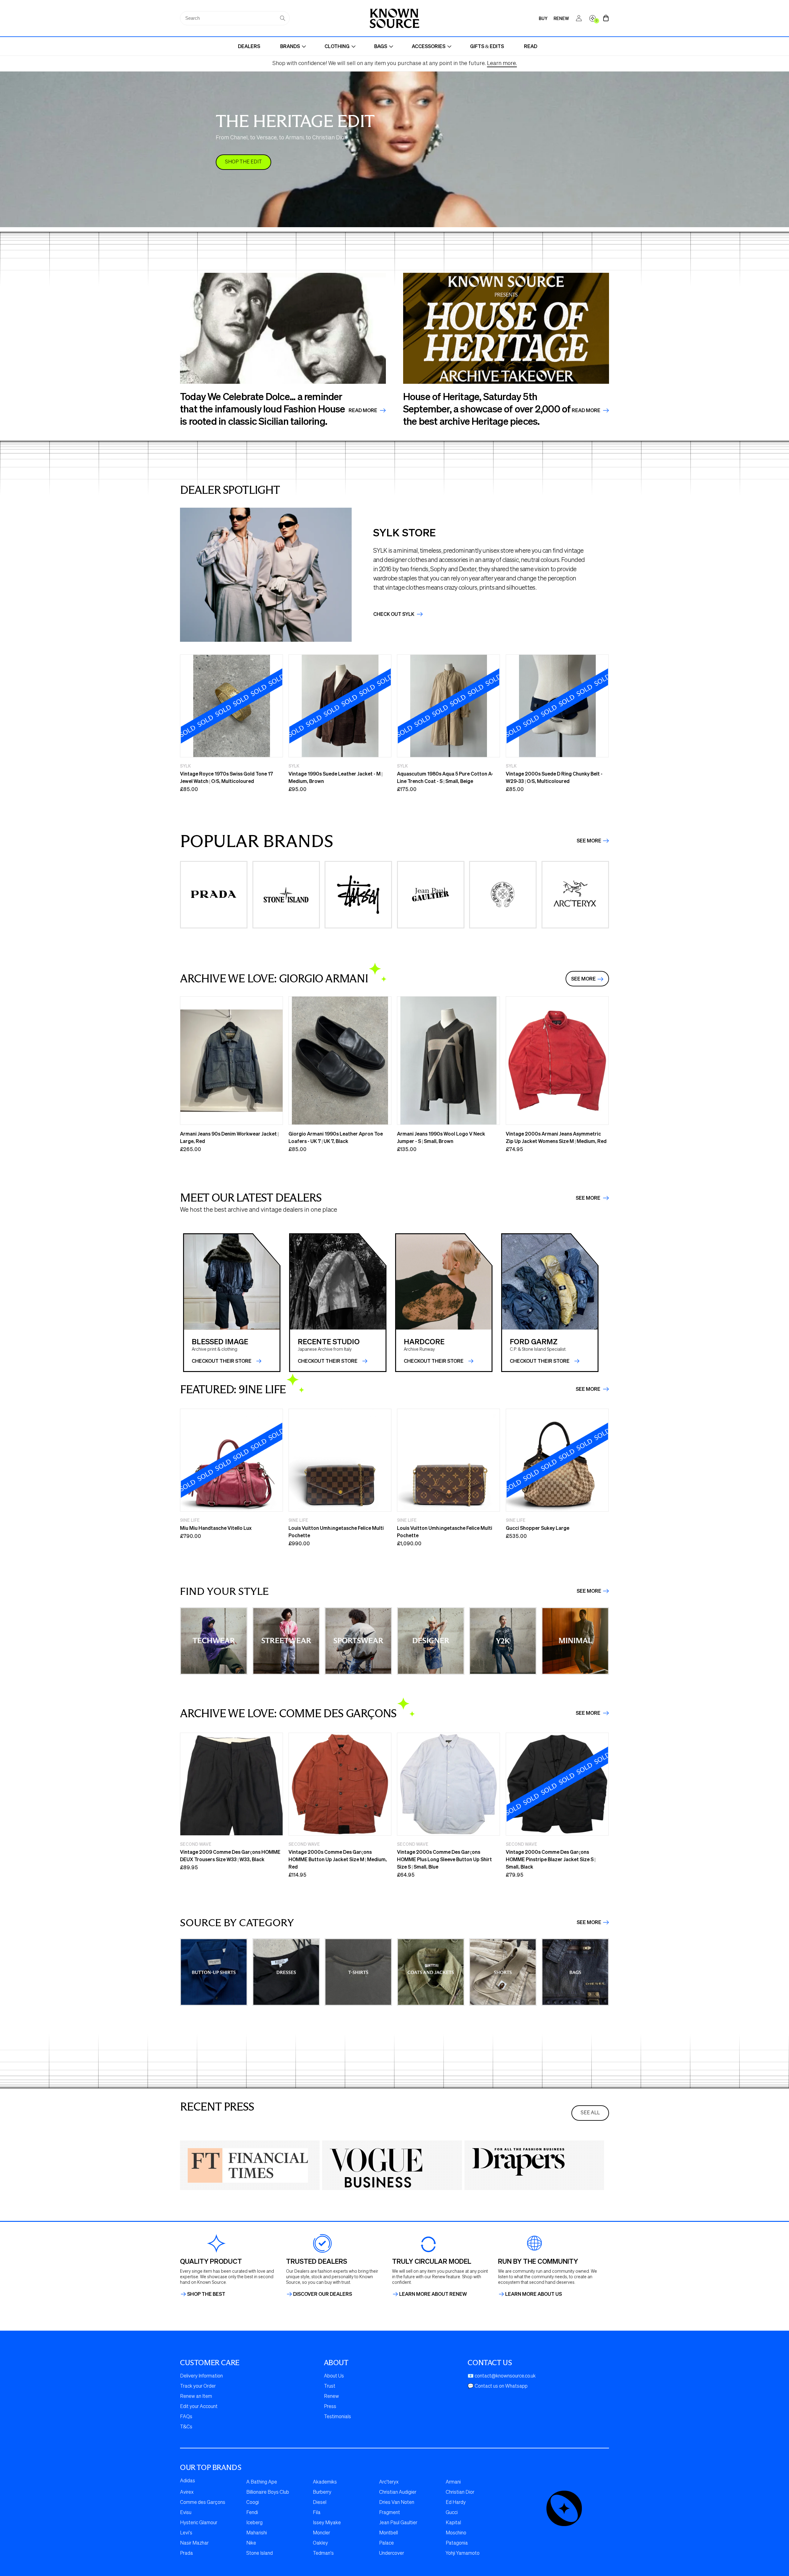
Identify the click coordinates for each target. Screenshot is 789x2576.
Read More (363, 410)
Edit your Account (199, 2407)
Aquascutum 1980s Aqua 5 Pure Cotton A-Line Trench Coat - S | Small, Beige (445, 777)
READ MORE (587, 410)
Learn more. (502, 63)
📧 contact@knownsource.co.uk (502, 2376)
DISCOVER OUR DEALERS (323, 2294)
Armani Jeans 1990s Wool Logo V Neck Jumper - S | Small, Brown (441, 1137)
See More (589, 841)
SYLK (185, 766)
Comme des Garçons (203, 2503)
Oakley (320, 2543)
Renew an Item (196, 2397)
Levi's (186, 2533)
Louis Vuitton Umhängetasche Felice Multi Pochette (336, 1532)
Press (330, 2407)
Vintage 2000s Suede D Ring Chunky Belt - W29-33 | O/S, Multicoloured (554, 777)
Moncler (321, 2533)
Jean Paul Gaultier (398, 2523)
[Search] (283, 18)
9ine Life (190, 1520)
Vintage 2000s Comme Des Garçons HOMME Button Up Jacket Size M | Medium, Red (338, 1859)
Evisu (186, 2513)
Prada (186, 2553)
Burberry (322, 2492)
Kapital (453, 2523)
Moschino (456, 2533)
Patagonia (457, 2543)
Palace (386, 2543)
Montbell (388, 2533)
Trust (330, 2386)
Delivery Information (201, 2376)
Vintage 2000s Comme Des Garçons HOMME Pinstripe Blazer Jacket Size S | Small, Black (551, 1859)
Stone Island (260, 2553)
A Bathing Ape (262, 2482)
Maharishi (257, 2533)
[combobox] (235, 18)
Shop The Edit (243, 162)
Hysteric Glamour (199, 2523)
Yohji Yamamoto (463, 2553)
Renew (331, 2397)
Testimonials (337, 2417)
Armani (453, 2482)
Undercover (392, 2553)
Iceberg (254, 2523)
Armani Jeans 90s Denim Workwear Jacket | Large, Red (229, 1137)
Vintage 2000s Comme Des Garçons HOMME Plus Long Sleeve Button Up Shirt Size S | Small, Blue (444, 1859)
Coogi (253, 2503)
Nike (251, 2543)
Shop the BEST (206, 2294)
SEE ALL (590, 2113)
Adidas (188, 2481)
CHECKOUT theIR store (222, 1361)
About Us (334, 2376)
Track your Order (198, 2386)
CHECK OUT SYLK (394, 614)
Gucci (452, 2513)
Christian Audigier (398, 2492)
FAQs (186, 2417)
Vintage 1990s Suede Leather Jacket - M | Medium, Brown (335, 777)
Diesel (320, 2503)
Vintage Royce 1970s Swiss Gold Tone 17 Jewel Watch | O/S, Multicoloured (227, 777)
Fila (317, 2513)
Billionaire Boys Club (268, 2492)
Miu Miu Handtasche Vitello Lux (216, 1528)
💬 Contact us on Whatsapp (498, 2386)
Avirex (187, 2492)
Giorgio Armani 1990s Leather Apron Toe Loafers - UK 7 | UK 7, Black (336, 1137)
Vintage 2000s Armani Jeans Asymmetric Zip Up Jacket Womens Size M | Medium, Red (556, 1137)
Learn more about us (533, 2294)
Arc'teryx (389, 2482)
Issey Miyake (327, 2523)
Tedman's (323, 2553)
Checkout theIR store (328, 1361)
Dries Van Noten (397, 2503)
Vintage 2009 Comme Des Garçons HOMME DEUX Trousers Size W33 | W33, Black (230, 1855)
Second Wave (196, 1844)
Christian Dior (460, 2492)
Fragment (390, 2513)
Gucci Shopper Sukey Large (538, 1528)
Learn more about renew (433, 2294)
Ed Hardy (456, 2503)
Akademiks (325, 2482)
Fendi (252, 2513)
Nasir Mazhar (194, 2543)
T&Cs (186, 2427)
